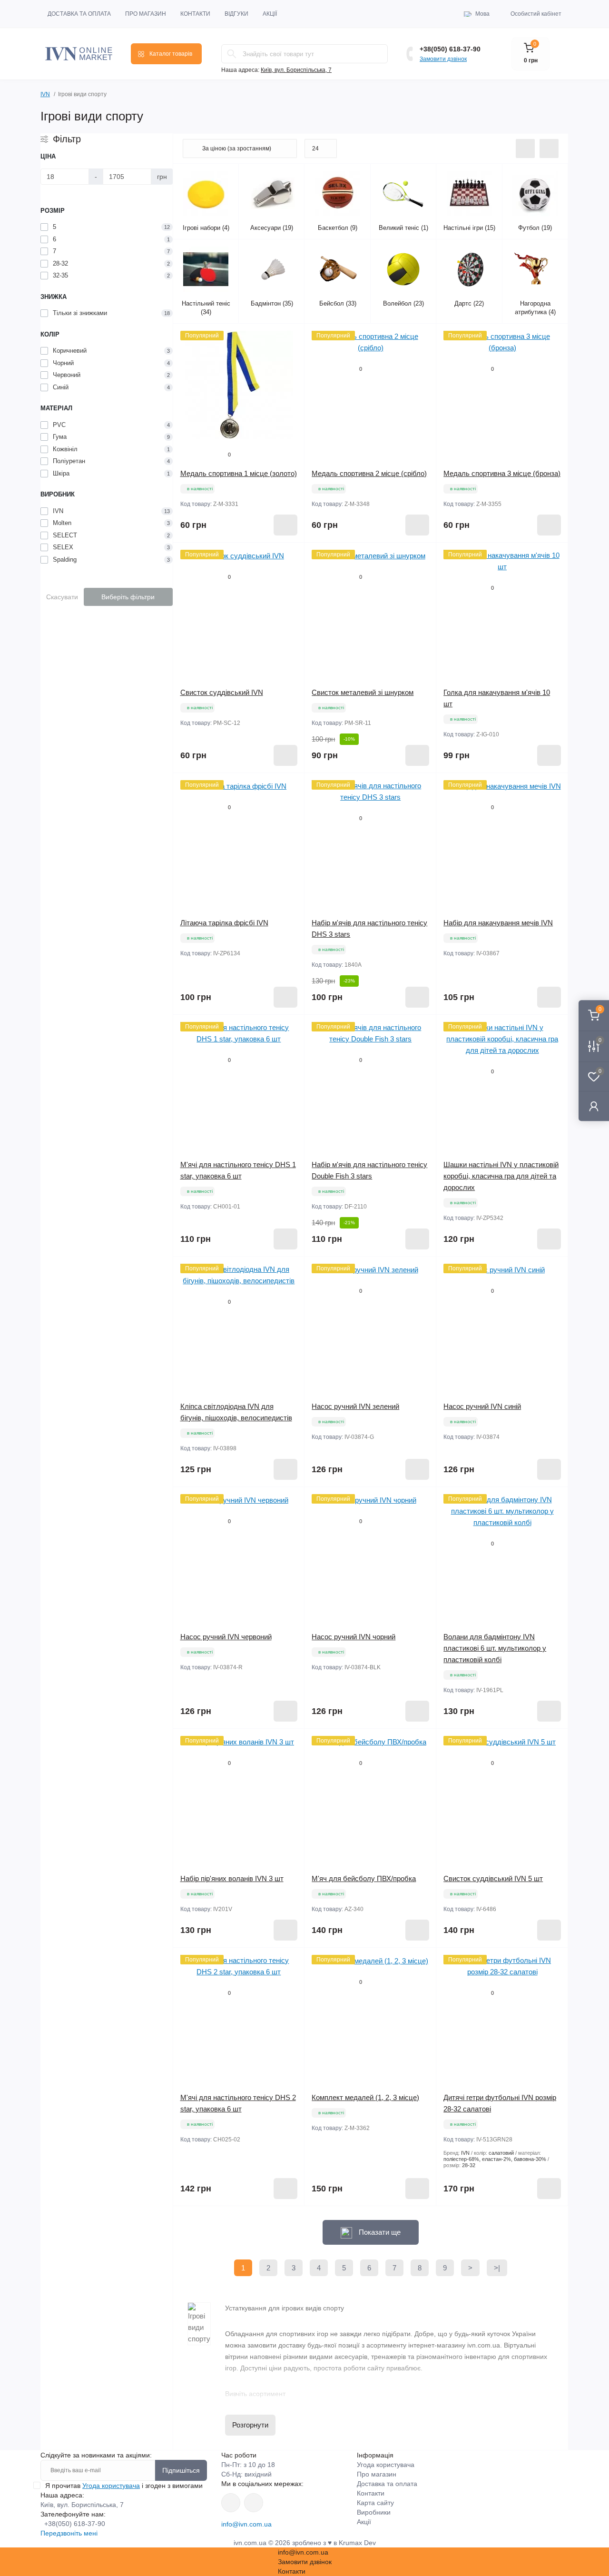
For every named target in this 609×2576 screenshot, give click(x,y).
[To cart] (285, 525)
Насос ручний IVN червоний (226, 1637)
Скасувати (62, 597)
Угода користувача (111, 2486)
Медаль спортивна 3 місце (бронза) (502, 473)
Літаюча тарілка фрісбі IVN (224, 923)
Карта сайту (375, 2503)
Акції (270, 14)
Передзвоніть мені (69, 2533)
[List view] (525, 149)
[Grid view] (549, 149)
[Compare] (290, 374)
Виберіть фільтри (128, 597)
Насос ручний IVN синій (482, 1406)
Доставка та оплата (79, 14)
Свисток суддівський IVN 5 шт (493, 1878)
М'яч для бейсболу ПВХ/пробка (364, 1878)
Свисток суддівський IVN (222, 692)
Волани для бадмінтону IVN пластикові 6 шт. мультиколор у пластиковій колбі (495, 1648)
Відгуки (236, 14)
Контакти (195, 14)
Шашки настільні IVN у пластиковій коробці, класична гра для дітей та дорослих (501, 1176)
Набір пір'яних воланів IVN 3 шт (232, 1878)
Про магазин (146, 14)
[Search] (232, 54)
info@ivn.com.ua (246, 2524)
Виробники (374, 2512)
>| (497, 2268)
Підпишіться (181, 2470)
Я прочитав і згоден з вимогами (124, 2486)
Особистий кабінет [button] (536, 14)
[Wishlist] (290, 356)
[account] (594, 1106)
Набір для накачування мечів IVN (498, 923)
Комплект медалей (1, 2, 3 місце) (365, 2097)
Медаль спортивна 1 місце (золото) (239, 473)
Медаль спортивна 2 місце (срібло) (369, 473)
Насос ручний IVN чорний (354, 1637)
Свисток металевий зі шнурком (363, 692)
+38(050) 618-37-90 (450, 49)
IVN (45, 94)
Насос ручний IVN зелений (355, 1406)
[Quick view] (290, 338)
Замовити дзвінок (443, 59)
